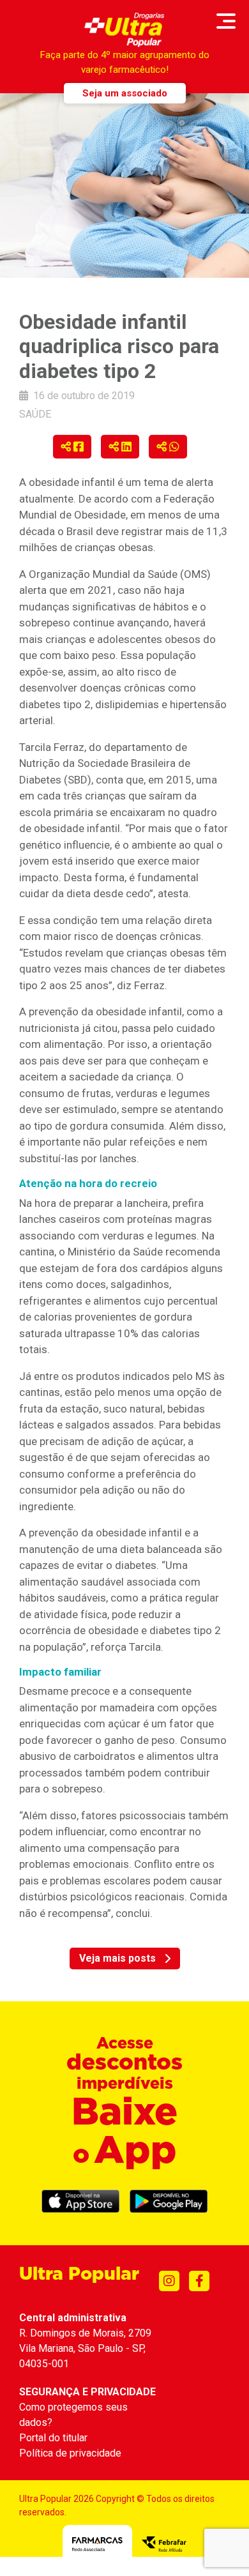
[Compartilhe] (72, 447)
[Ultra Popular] (125, 30)
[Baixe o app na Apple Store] (80, 2201)
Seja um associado (125, 93)
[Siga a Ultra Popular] (169, 2281)
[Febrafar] (164, 2544)
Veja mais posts (117, 1958)
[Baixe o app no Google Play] (169, 2201)
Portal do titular (53, 2438)
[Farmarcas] (97, 2544)
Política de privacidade (70, 2453)
